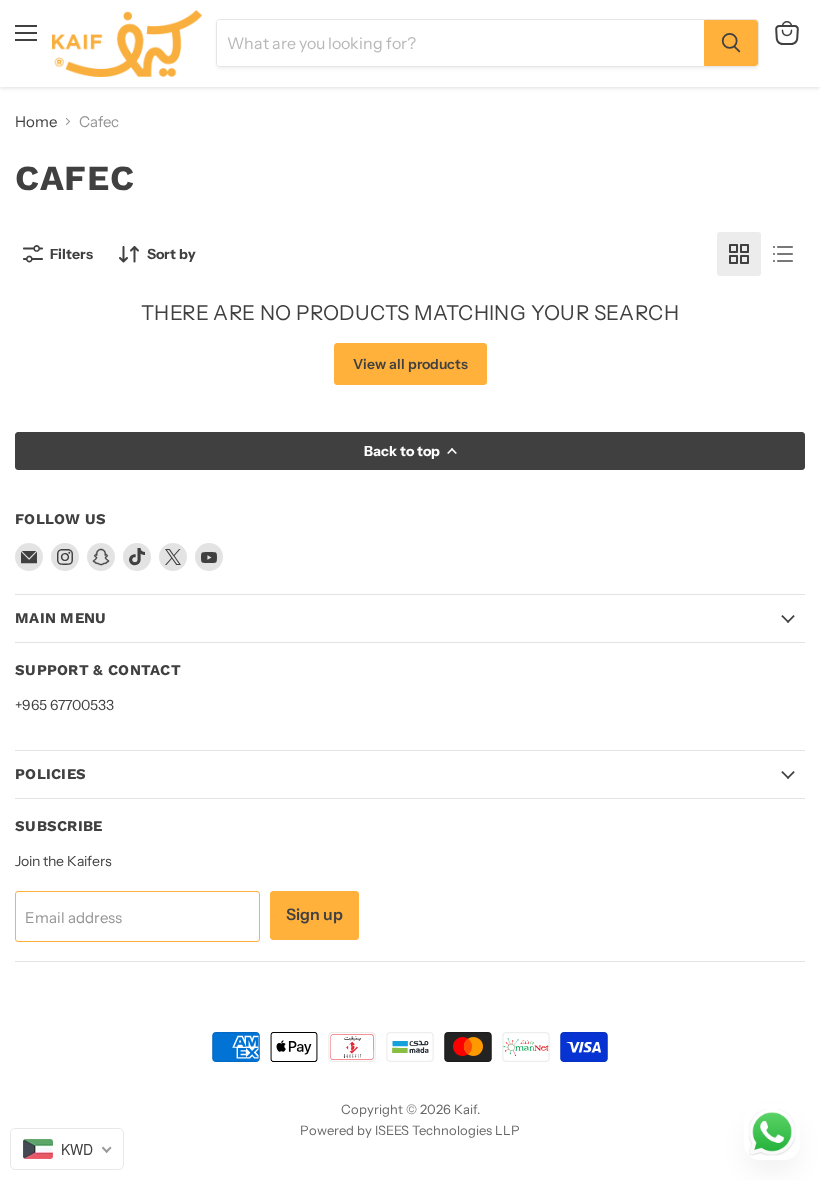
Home (36, 121)
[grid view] (739, 254)
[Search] (731, 43)
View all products (410, 364)
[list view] (783, 254)
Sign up (314, 914)
